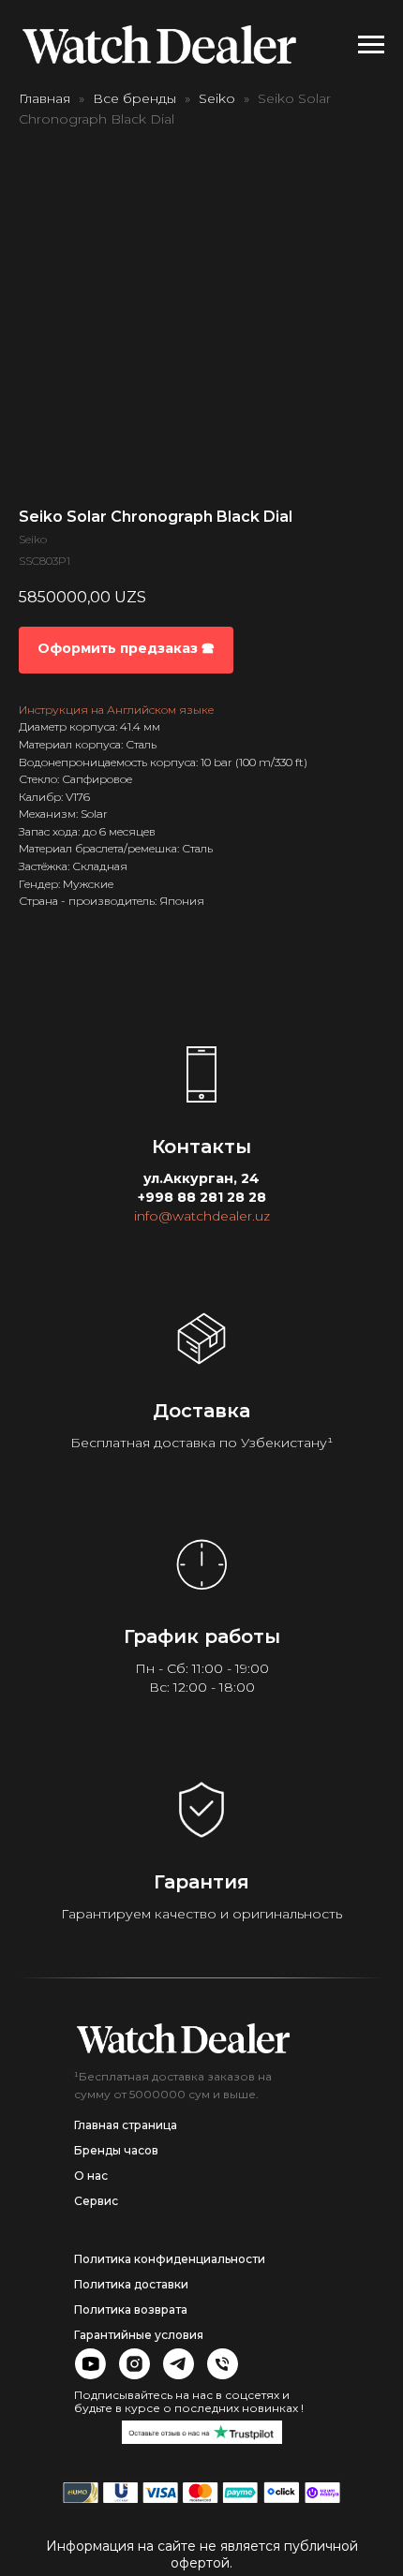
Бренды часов (116, 2150)
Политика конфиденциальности (170, 2259)
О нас (91, 2176)
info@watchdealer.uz (202, 1216)
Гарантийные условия (139, 2335)
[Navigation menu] (371, 45)
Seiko (217, 98)
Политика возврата (131, 2310)
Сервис (96, 2201)
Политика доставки (131, 2284)
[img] (183, 2038)
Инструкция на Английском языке (116, 710)
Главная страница (126, 2125)
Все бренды (134, 98)
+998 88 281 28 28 (202, 1197)
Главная (45, 98)
